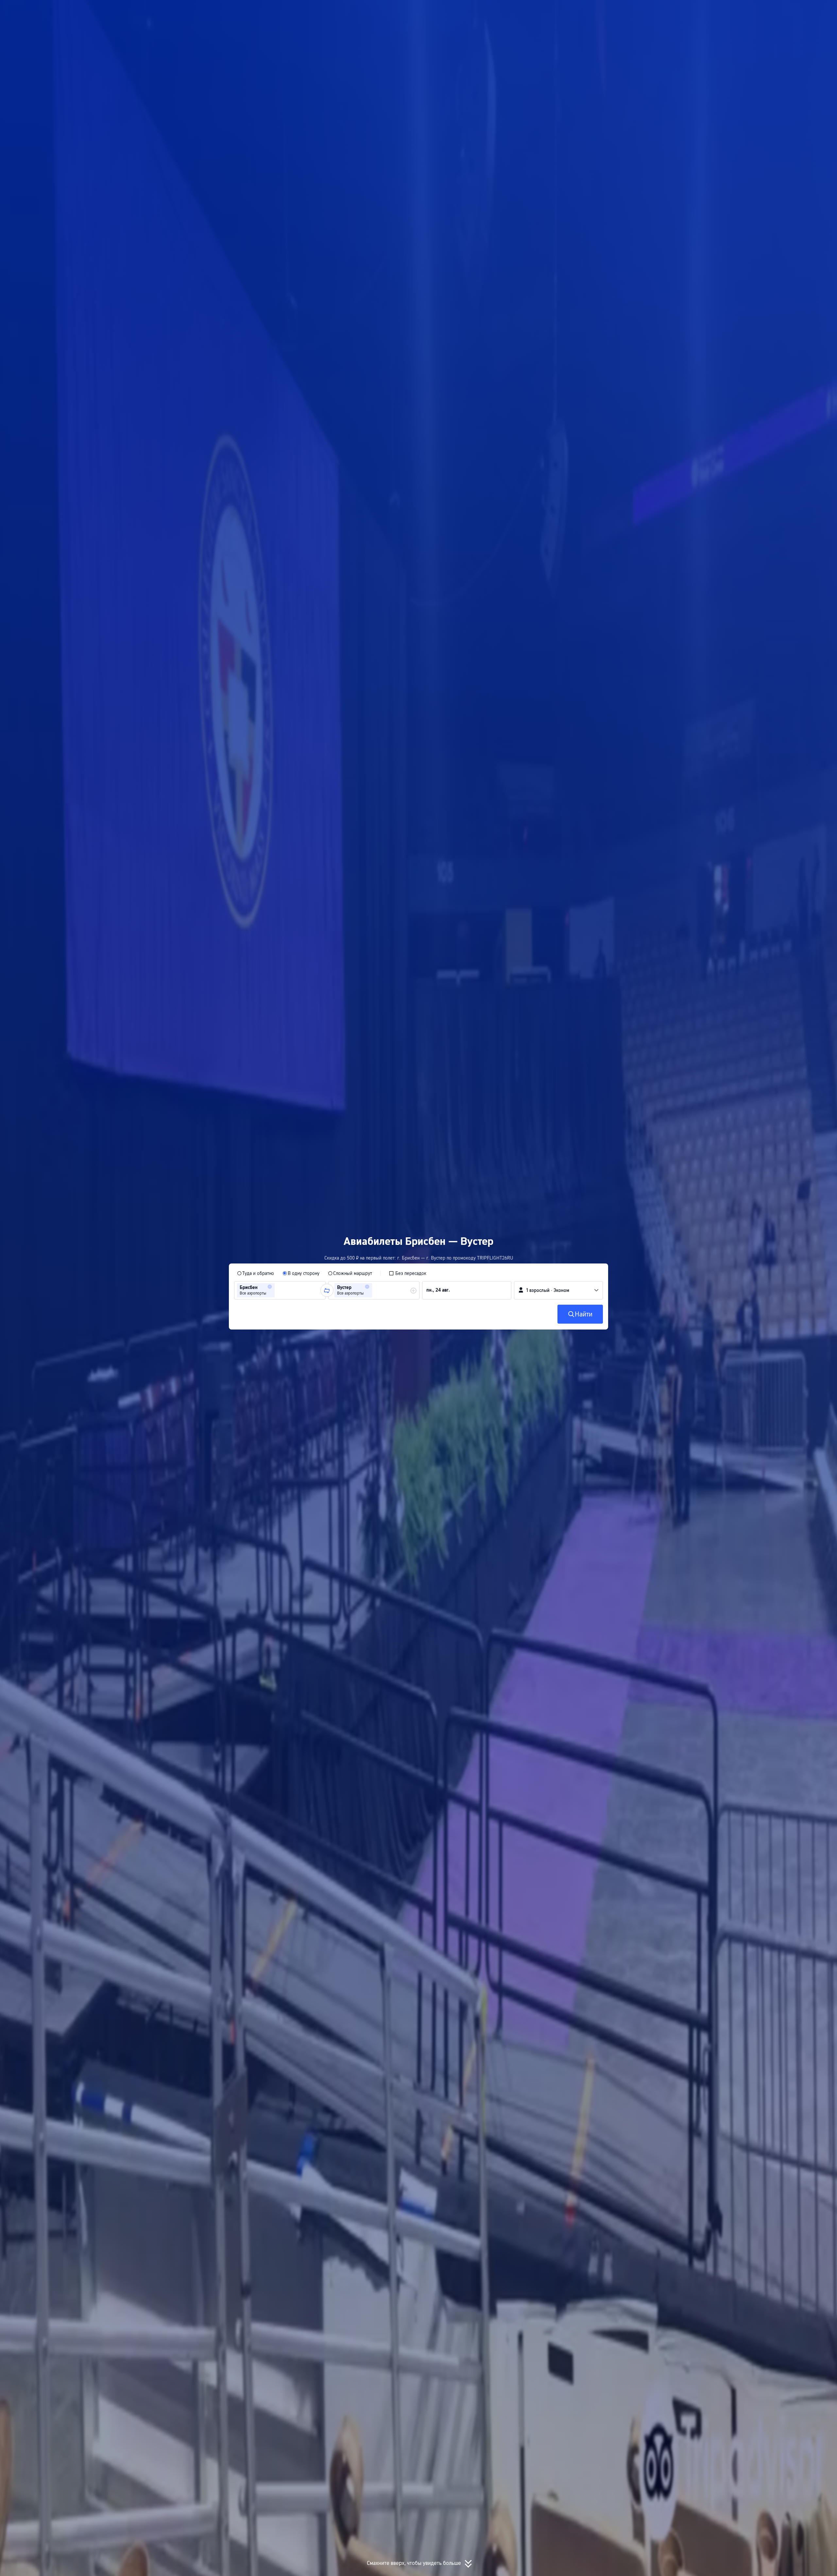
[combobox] (278, 1290)
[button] (673, 11)
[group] (280, 1290)
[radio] (256, 1273)
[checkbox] (408, 1273)
